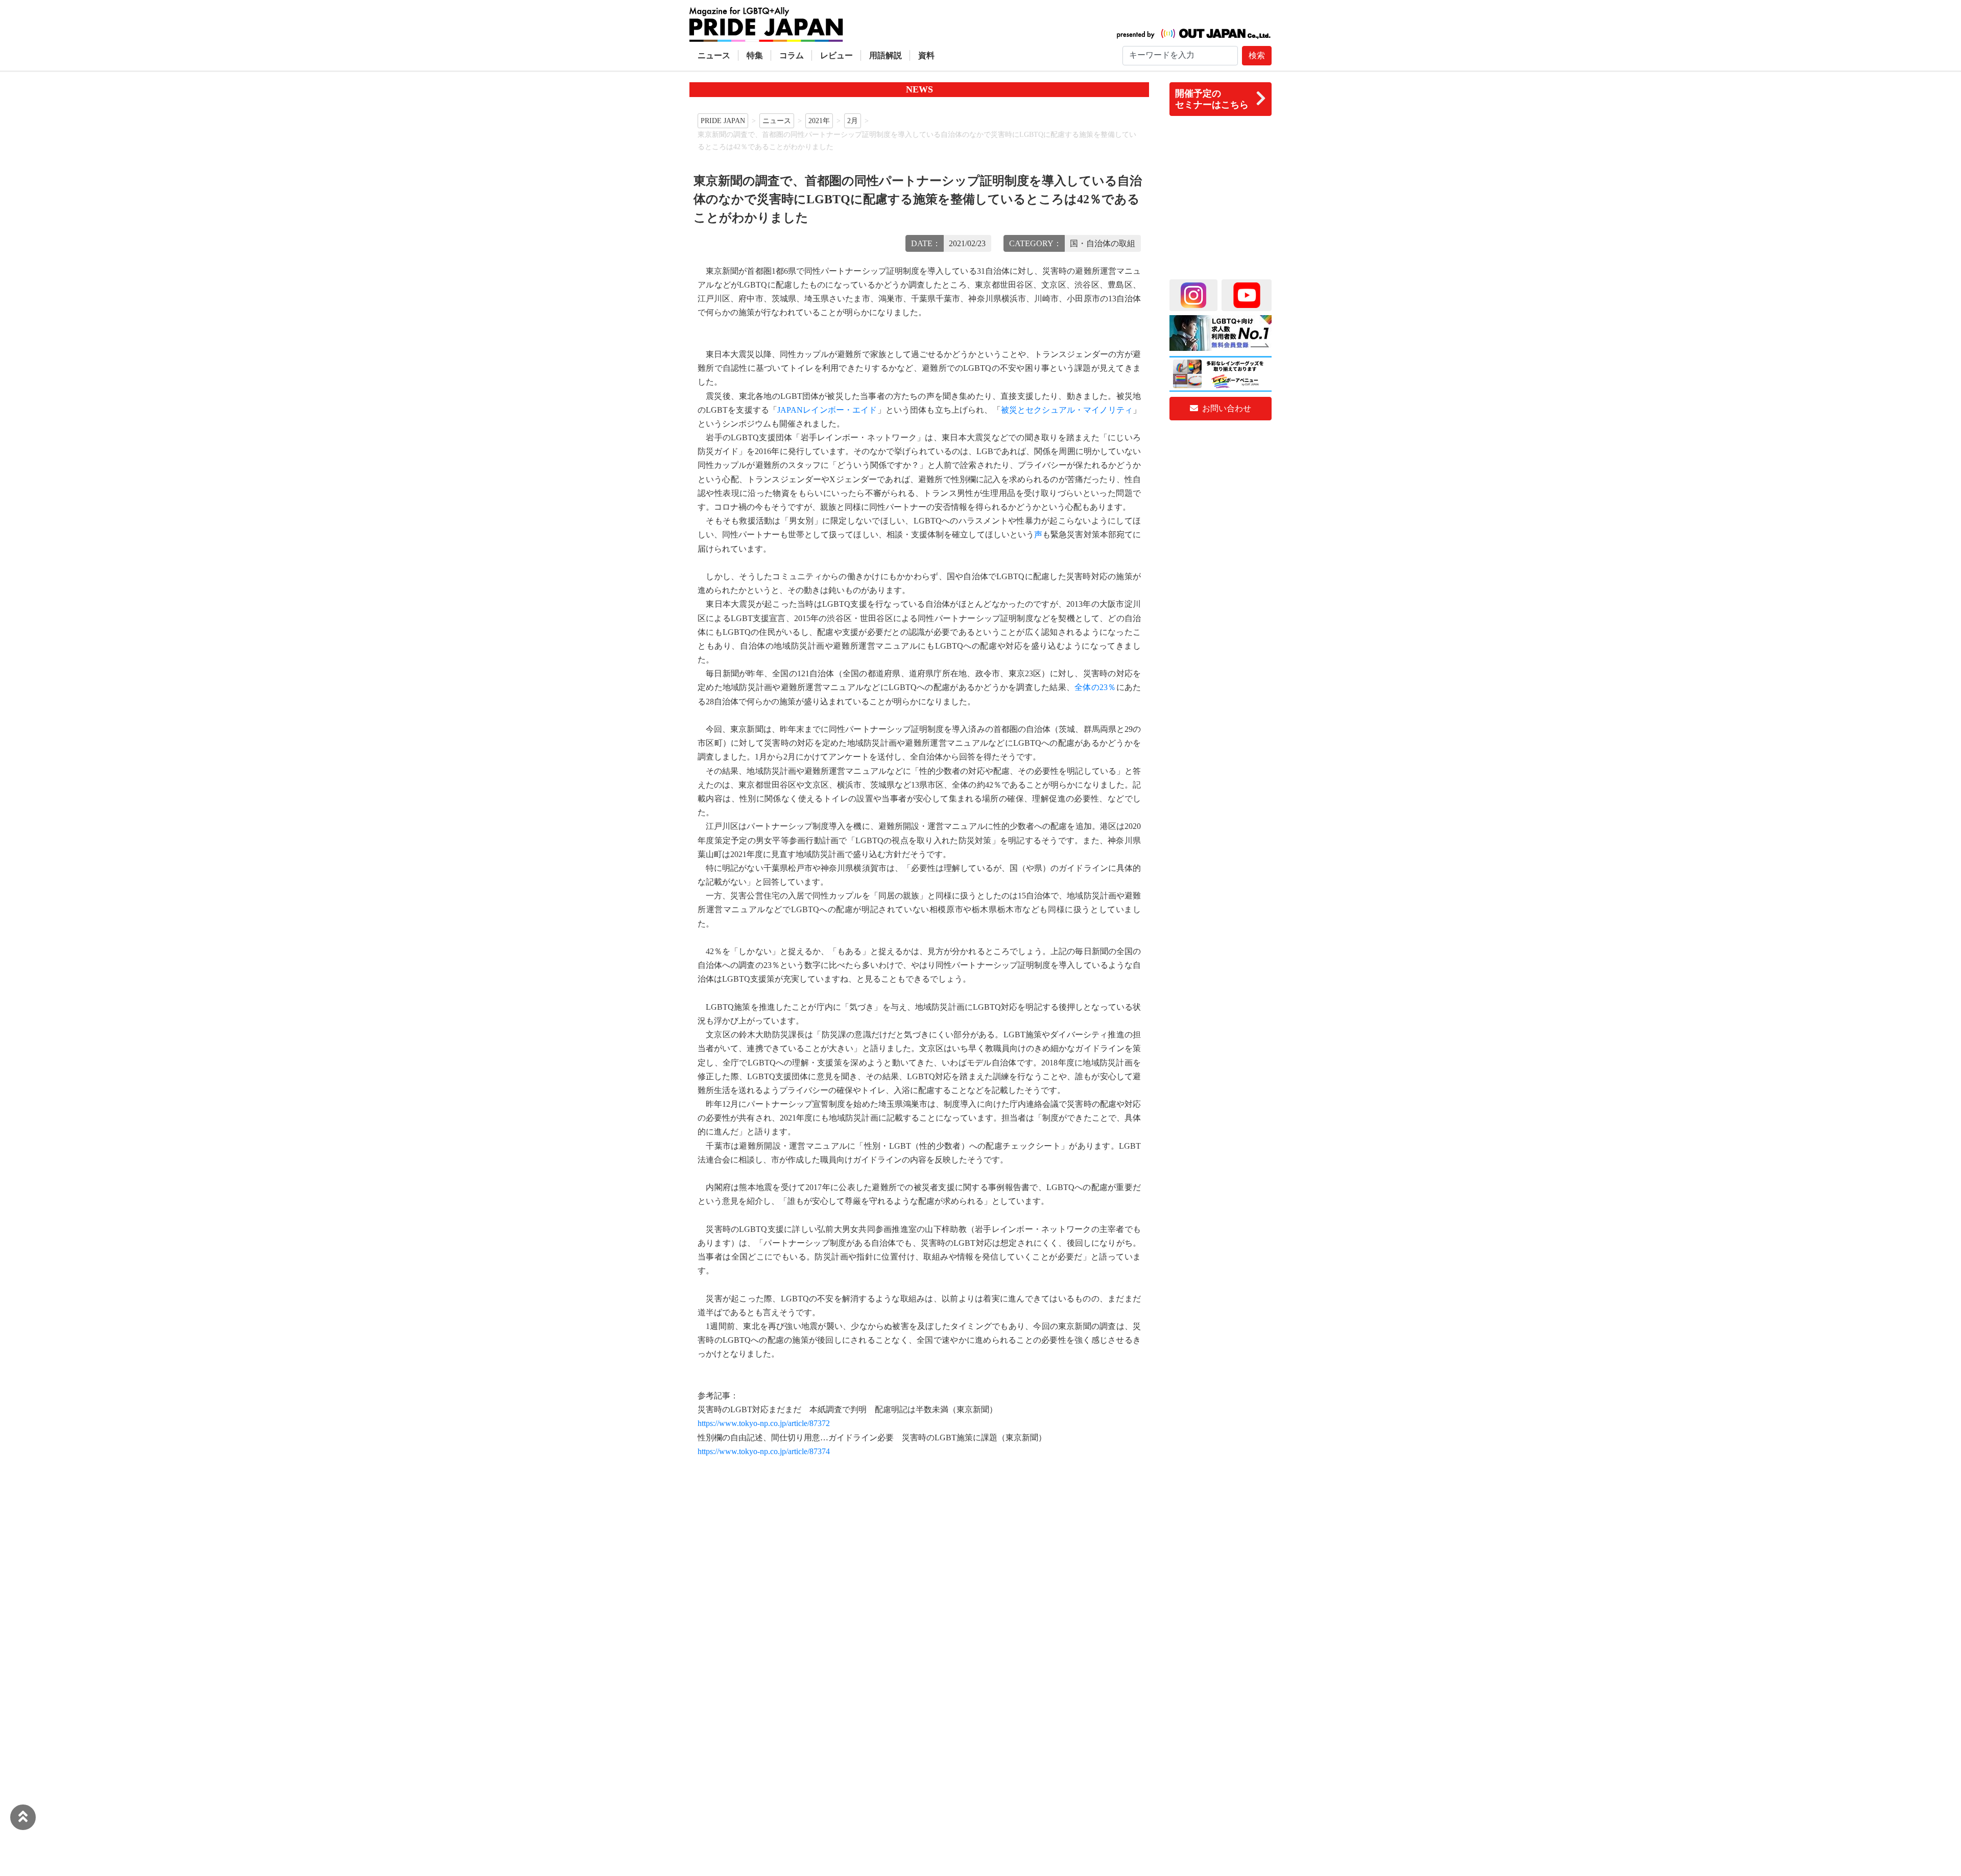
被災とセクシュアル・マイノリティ (1067, 410)
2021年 (819, 121)
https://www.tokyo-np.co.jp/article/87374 (764, 1451)
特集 (755, 55)
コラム (792, 55)
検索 (1257, 55)
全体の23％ (1095, 687)
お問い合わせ (1226, 408)
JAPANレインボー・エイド (827, 410)
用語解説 (886, 55)
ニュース (714, 55)
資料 (926, 55)
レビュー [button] (836, 55)
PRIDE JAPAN (723, 121)
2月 (853, 121)
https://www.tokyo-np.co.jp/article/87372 (764, 1423)
